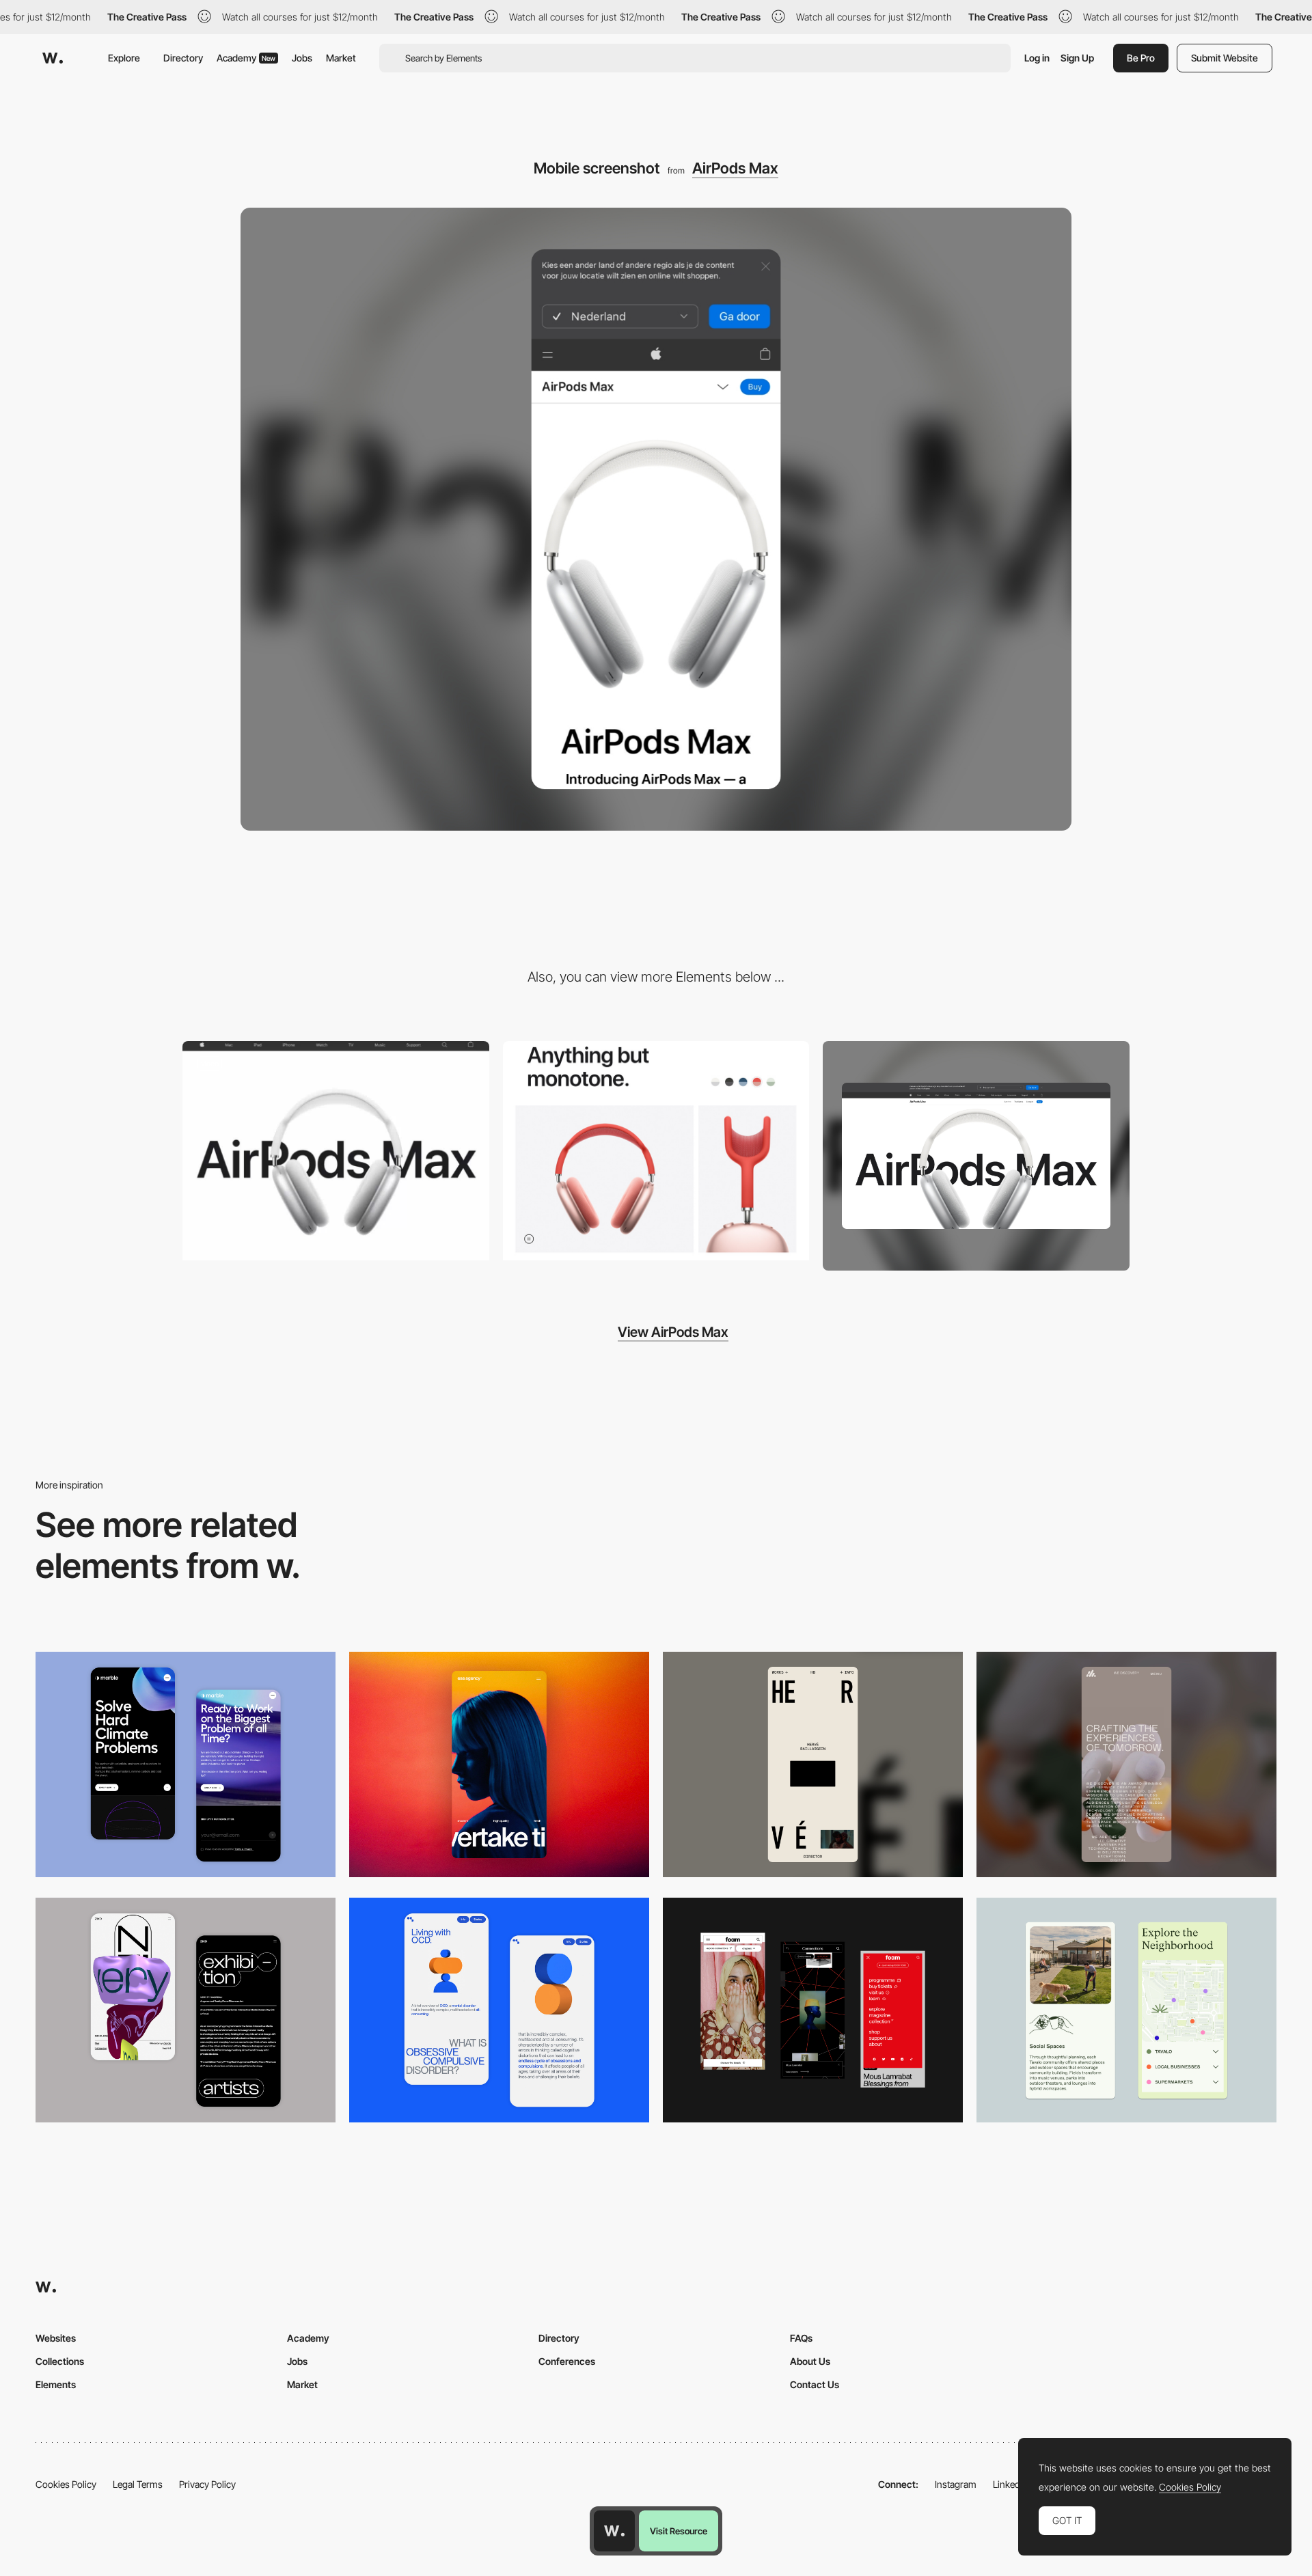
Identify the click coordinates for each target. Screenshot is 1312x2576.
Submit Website (1225, 58)
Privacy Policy (207, 2484)
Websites (56, 2338)
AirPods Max (735, 168)
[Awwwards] (53, 58)
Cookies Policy (66, 2484)
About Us (810, 2361)
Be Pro (1141, 58)
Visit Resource (679, 2531)
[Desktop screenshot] (976, 1156)
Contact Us (815, 2384)
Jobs (302, 58)
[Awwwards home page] (614, 2531)
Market (341, 58)
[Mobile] (499, 1764)
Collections (60, 2361)
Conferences (567, 2361)
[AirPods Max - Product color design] (656, 1151)
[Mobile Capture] (186, 1764)
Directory (183, 58)
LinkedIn (1010, 2484)
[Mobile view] (813, 2010)
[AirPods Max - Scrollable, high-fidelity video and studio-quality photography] (336, 1151)
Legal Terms (138, 2484)
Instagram (956, 2484)
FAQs (801, 2338)
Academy (246, 58)
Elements (56, 2384)
